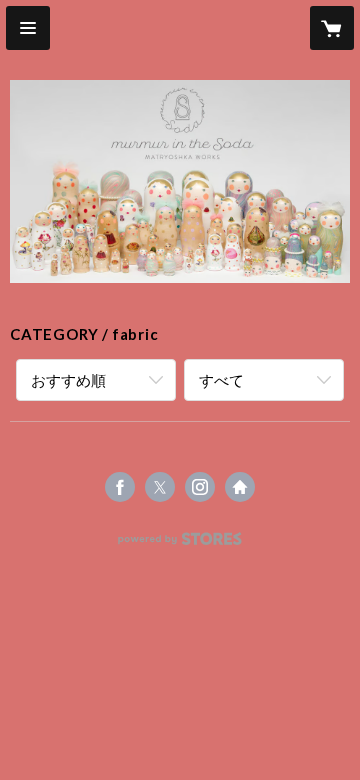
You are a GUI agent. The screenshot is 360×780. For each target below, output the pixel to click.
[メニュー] (28, 28)
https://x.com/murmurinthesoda (160, 487)
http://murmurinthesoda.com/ (240, 487)
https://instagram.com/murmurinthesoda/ (200, 487)
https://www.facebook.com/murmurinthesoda (120, 487)
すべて (221, 380)
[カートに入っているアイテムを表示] (332, 28)
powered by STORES (180, 544)
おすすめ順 (68, 380)
